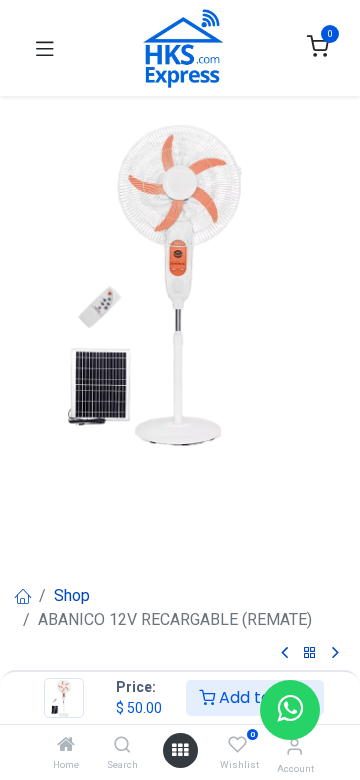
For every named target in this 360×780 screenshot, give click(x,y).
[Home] (66, 745)
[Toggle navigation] (45, 48)
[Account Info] (294, 746)
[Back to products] (310, 653)
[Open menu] (180, 750)
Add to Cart (263, 697)
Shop (72, 595)
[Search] (122, 745)
